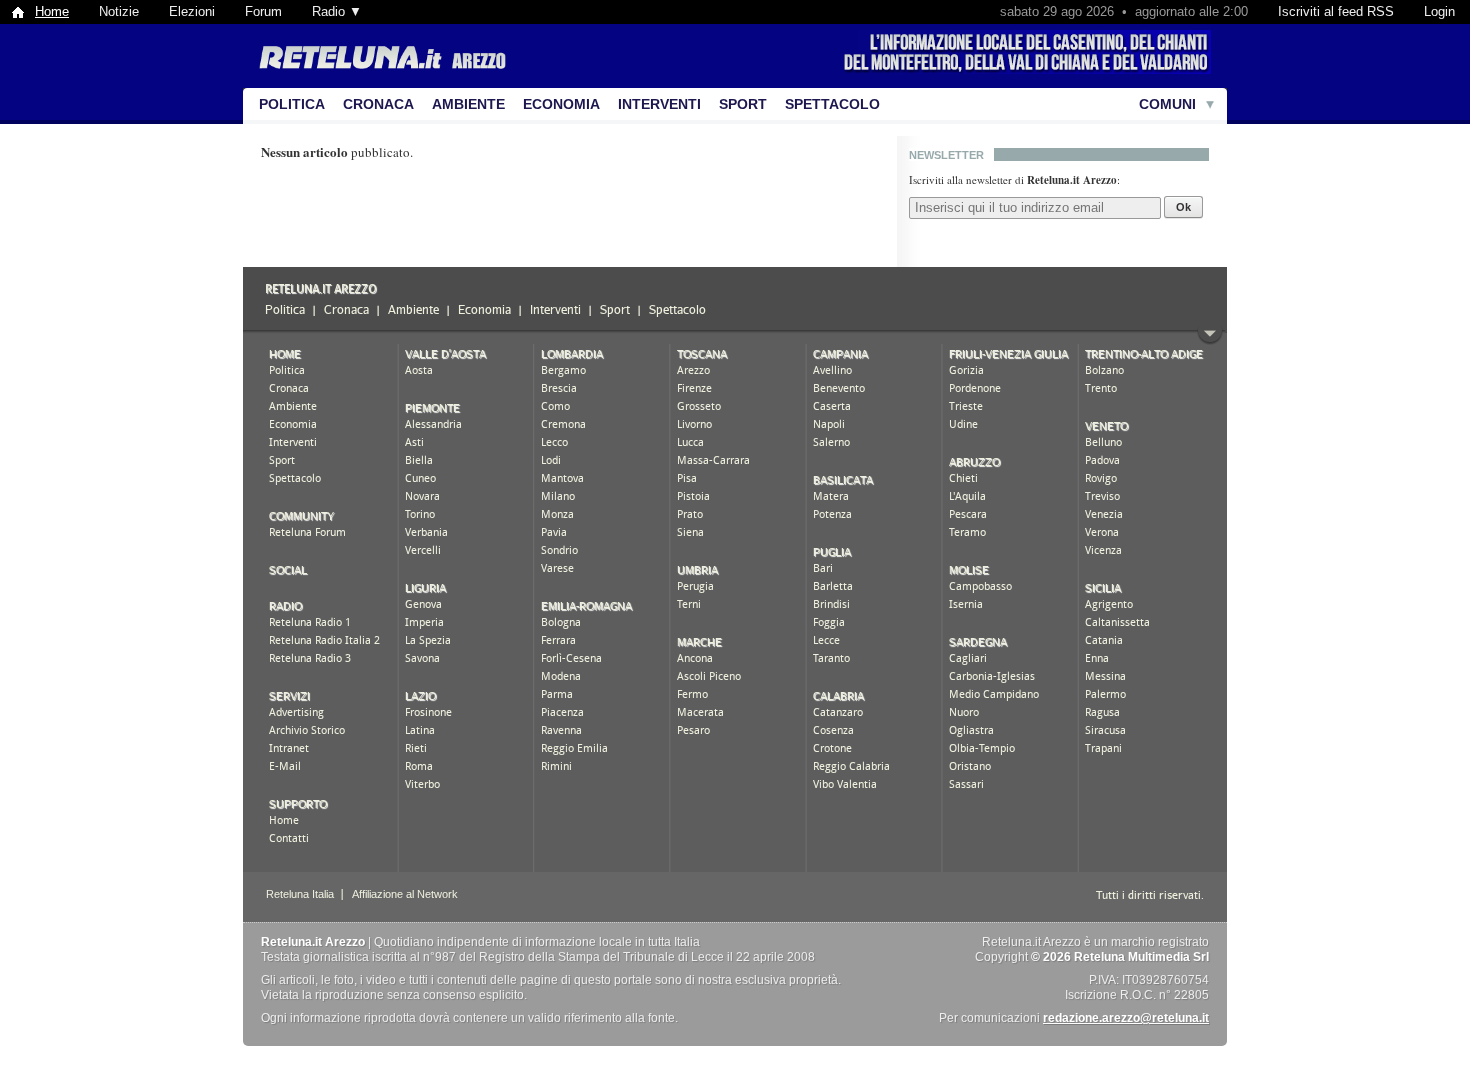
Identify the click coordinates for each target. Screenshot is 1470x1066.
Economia (561, 104)
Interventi (659, 104)
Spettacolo (832, 104)
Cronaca (378, 104)
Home (52, 11)
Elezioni (192, 11)
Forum (263, 11)
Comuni (1167, 104)
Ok (1183, 207)
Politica (292, 104)
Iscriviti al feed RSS (1336, 11)
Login (1439, 11)
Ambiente (468, 104)
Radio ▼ (337, 11)
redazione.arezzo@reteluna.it (1126, 1018)
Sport (743, 104)
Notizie (119, 11)
